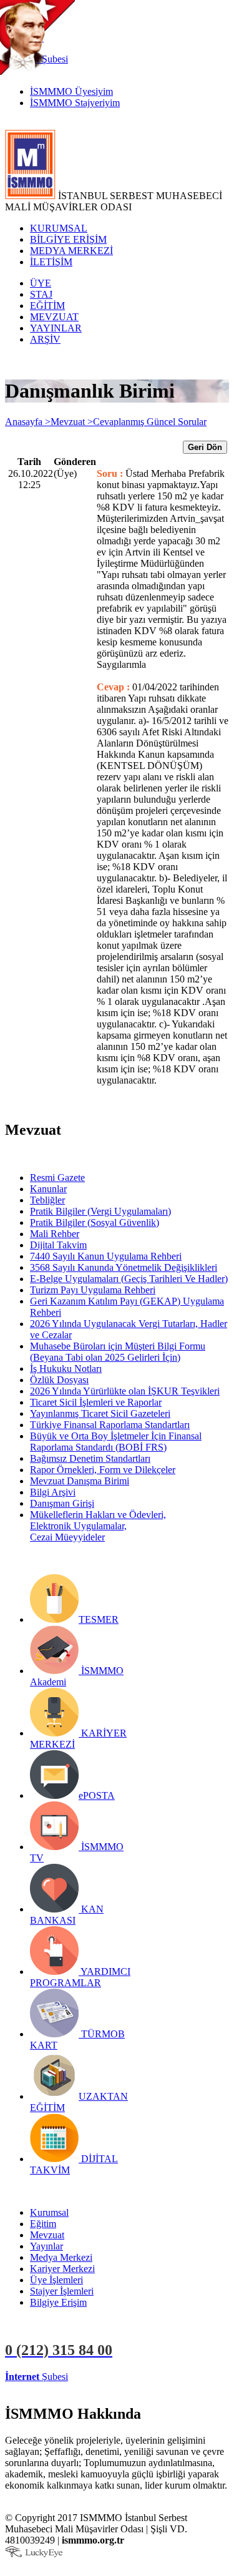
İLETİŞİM (51, 262)
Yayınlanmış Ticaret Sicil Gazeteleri (100, 1413)
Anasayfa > (28, 422)
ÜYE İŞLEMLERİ (109, 2377)
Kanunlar (48, 1189)
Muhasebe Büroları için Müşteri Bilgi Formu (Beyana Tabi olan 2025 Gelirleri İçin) (118, 1352)
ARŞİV (45, 339)
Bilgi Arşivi (53, 1492)
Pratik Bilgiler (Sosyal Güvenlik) (95, 1222)
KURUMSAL (59, 228)
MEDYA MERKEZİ (71, 251)
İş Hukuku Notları (66, 1369)
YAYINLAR (56, 328)
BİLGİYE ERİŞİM (68, 239)
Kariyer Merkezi (62, 2269)
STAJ (41, 294)
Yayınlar (46, 2246)
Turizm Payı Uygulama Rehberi (93, 1290)
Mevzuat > (72, 422)
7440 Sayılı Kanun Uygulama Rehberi (106, 1256)
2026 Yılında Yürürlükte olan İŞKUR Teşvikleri (125, 1391)
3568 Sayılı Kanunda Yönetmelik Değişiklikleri (124, 1267)
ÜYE (41, 283)
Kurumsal (49, 2212)
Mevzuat (47, 2235)
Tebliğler (47, 1200)
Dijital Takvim (58, 1245)
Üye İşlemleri (56, 2280)
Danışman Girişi (62, 1503)
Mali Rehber (55, 1234)
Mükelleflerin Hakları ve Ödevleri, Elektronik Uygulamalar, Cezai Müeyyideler (98, 1526)
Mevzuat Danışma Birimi (80, 1481)
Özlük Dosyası (59, 1380)
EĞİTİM (47, 306)
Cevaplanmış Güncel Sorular (150, 422)
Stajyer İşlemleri (62, 2291)
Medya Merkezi (61, 2257)
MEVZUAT (54, 317)
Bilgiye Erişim (58, 2302)
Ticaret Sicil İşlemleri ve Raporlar (96, 1402)
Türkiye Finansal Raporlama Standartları (110, 1425)
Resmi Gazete (57, 1178)
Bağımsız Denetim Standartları (90, 1458)
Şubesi (37, 2377)
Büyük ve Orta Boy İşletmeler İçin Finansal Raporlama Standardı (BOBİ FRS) (116, 1442)
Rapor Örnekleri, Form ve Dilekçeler (103, 1470)
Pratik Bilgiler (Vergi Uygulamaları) (100, 1211)
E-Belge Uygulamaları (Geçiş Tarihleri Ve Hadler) (129, 1279)
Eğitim (43, 2224)
